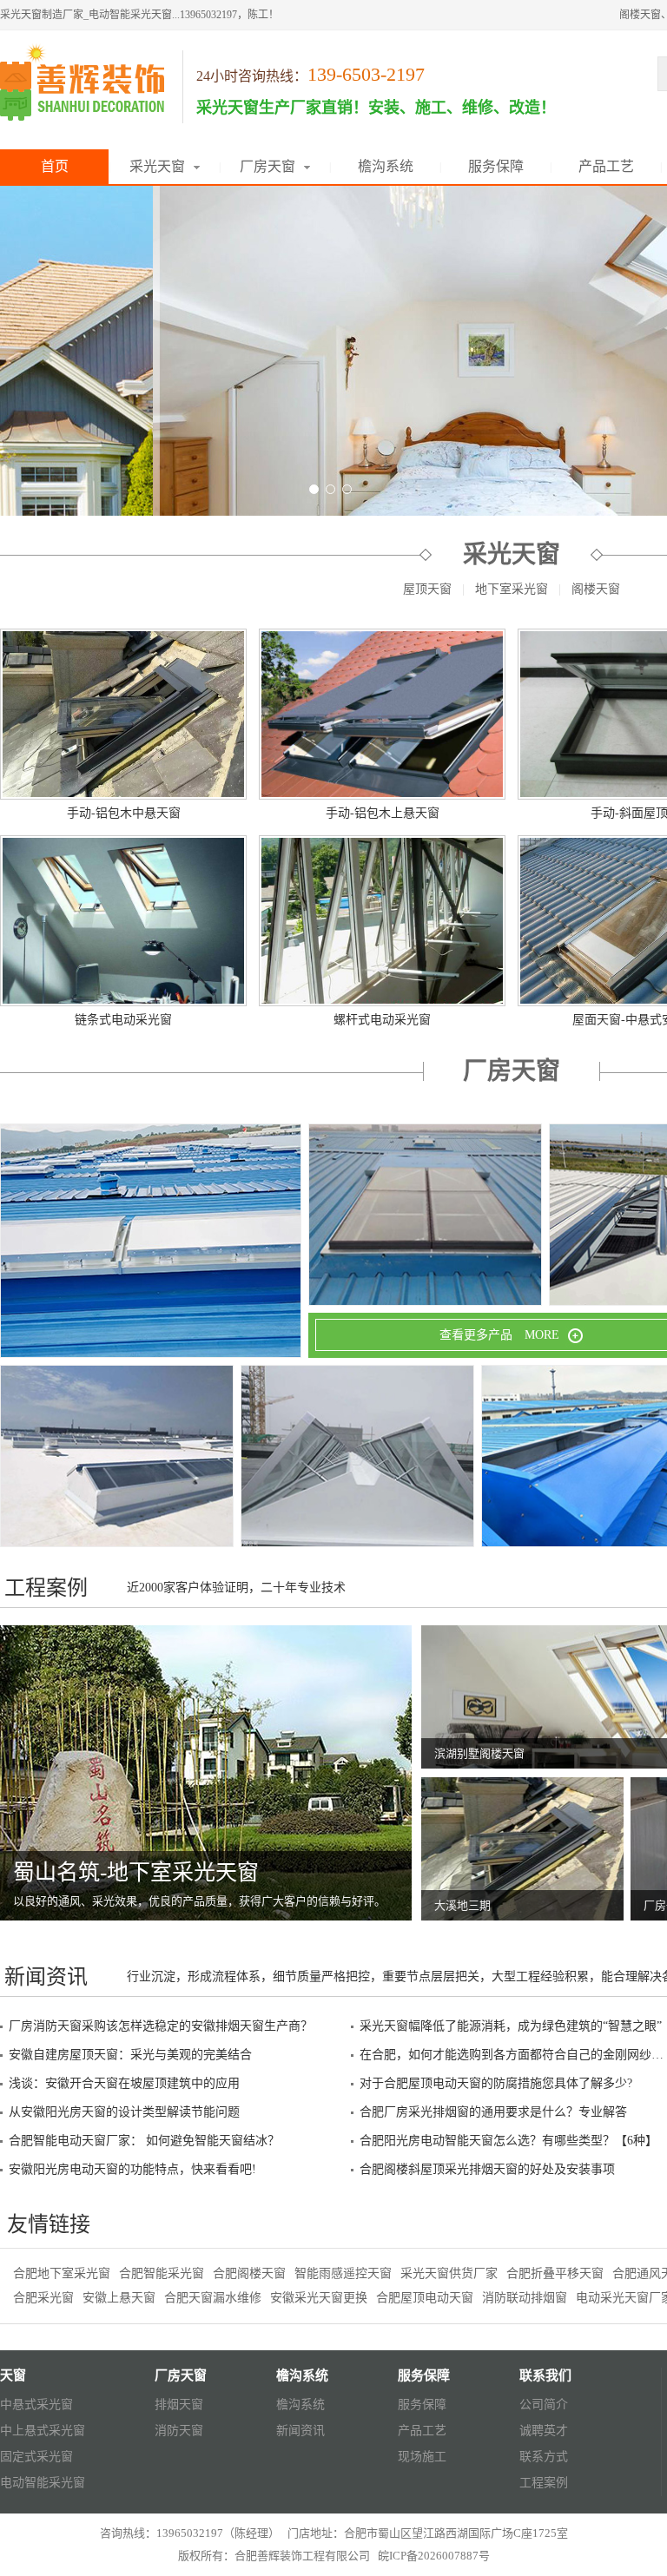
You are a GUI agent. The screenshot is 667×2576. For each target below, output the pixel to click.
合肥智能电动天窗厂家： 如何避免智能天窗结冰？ (144, 2141)
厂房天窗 (267, 166)
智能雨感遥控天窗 (343, 2273)
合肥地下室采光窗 (62, 2273)
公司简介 (544, 2405)
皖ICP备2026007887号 (434, 2556)
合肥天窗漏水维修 (213, 2298)
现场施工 (422, 2457)
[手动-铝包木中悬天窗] (123, 714)
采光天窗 (157, 166)
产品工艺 (606, 166)
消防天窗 (179, 2431)
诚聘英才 (544, 2431)
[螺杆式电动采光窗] (382, 921)
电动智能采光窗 (43, 2483)
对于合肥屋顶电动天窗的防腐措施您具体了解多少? (496, 2083)
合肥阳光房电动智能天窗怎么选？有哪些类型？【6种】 (509, 2141)
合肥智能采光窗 (162, 2273)
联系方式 (544, 2457)
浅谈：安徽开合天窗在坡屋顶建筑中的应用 (124, 2083)
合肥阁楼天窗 (249, 2273)
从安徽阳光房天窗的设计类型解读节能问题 (124, 2112)
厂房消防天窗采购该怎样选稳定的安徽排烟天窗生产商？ (161, 2026)
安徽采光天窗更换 (319, 2298)
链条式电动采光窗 (123, 1020)
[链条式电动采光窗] (123, 921)
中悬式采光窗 (36, 2405)
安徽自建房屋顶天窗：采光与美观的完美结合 (130, 2055)
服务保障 (496, 166)
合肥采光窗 (43, 2298)
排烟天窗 (179, 2405)
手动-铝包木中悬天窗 (124, 813)
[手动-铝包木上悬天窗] (382, 714)
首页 (55, 166)
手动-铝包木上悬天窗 (383, 813)
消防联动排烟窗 (525, 2298)
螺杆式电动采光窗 (382, 1020)
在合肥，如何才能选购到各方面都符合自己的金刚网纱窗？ (512, 2055)
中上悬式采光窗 (43, 2431)
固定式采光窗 (36, 2457)
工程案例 (544, 2483)
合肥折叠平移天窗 (555, 2273)
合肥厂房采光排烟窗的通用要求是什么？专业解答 (493, 2112)
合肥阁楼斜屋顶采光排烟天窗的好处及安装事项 (487, 2169)
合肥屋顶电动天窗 (425, 2298)
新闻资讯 (300, 2431)
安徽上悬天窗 (119, 2298)
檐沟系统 (386, 166)
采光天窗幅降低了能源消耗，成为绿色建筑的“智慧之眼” (511, 2026)
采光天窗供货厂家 (449, 2273)
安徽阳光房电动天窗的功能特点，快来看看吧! (132, 2169)
